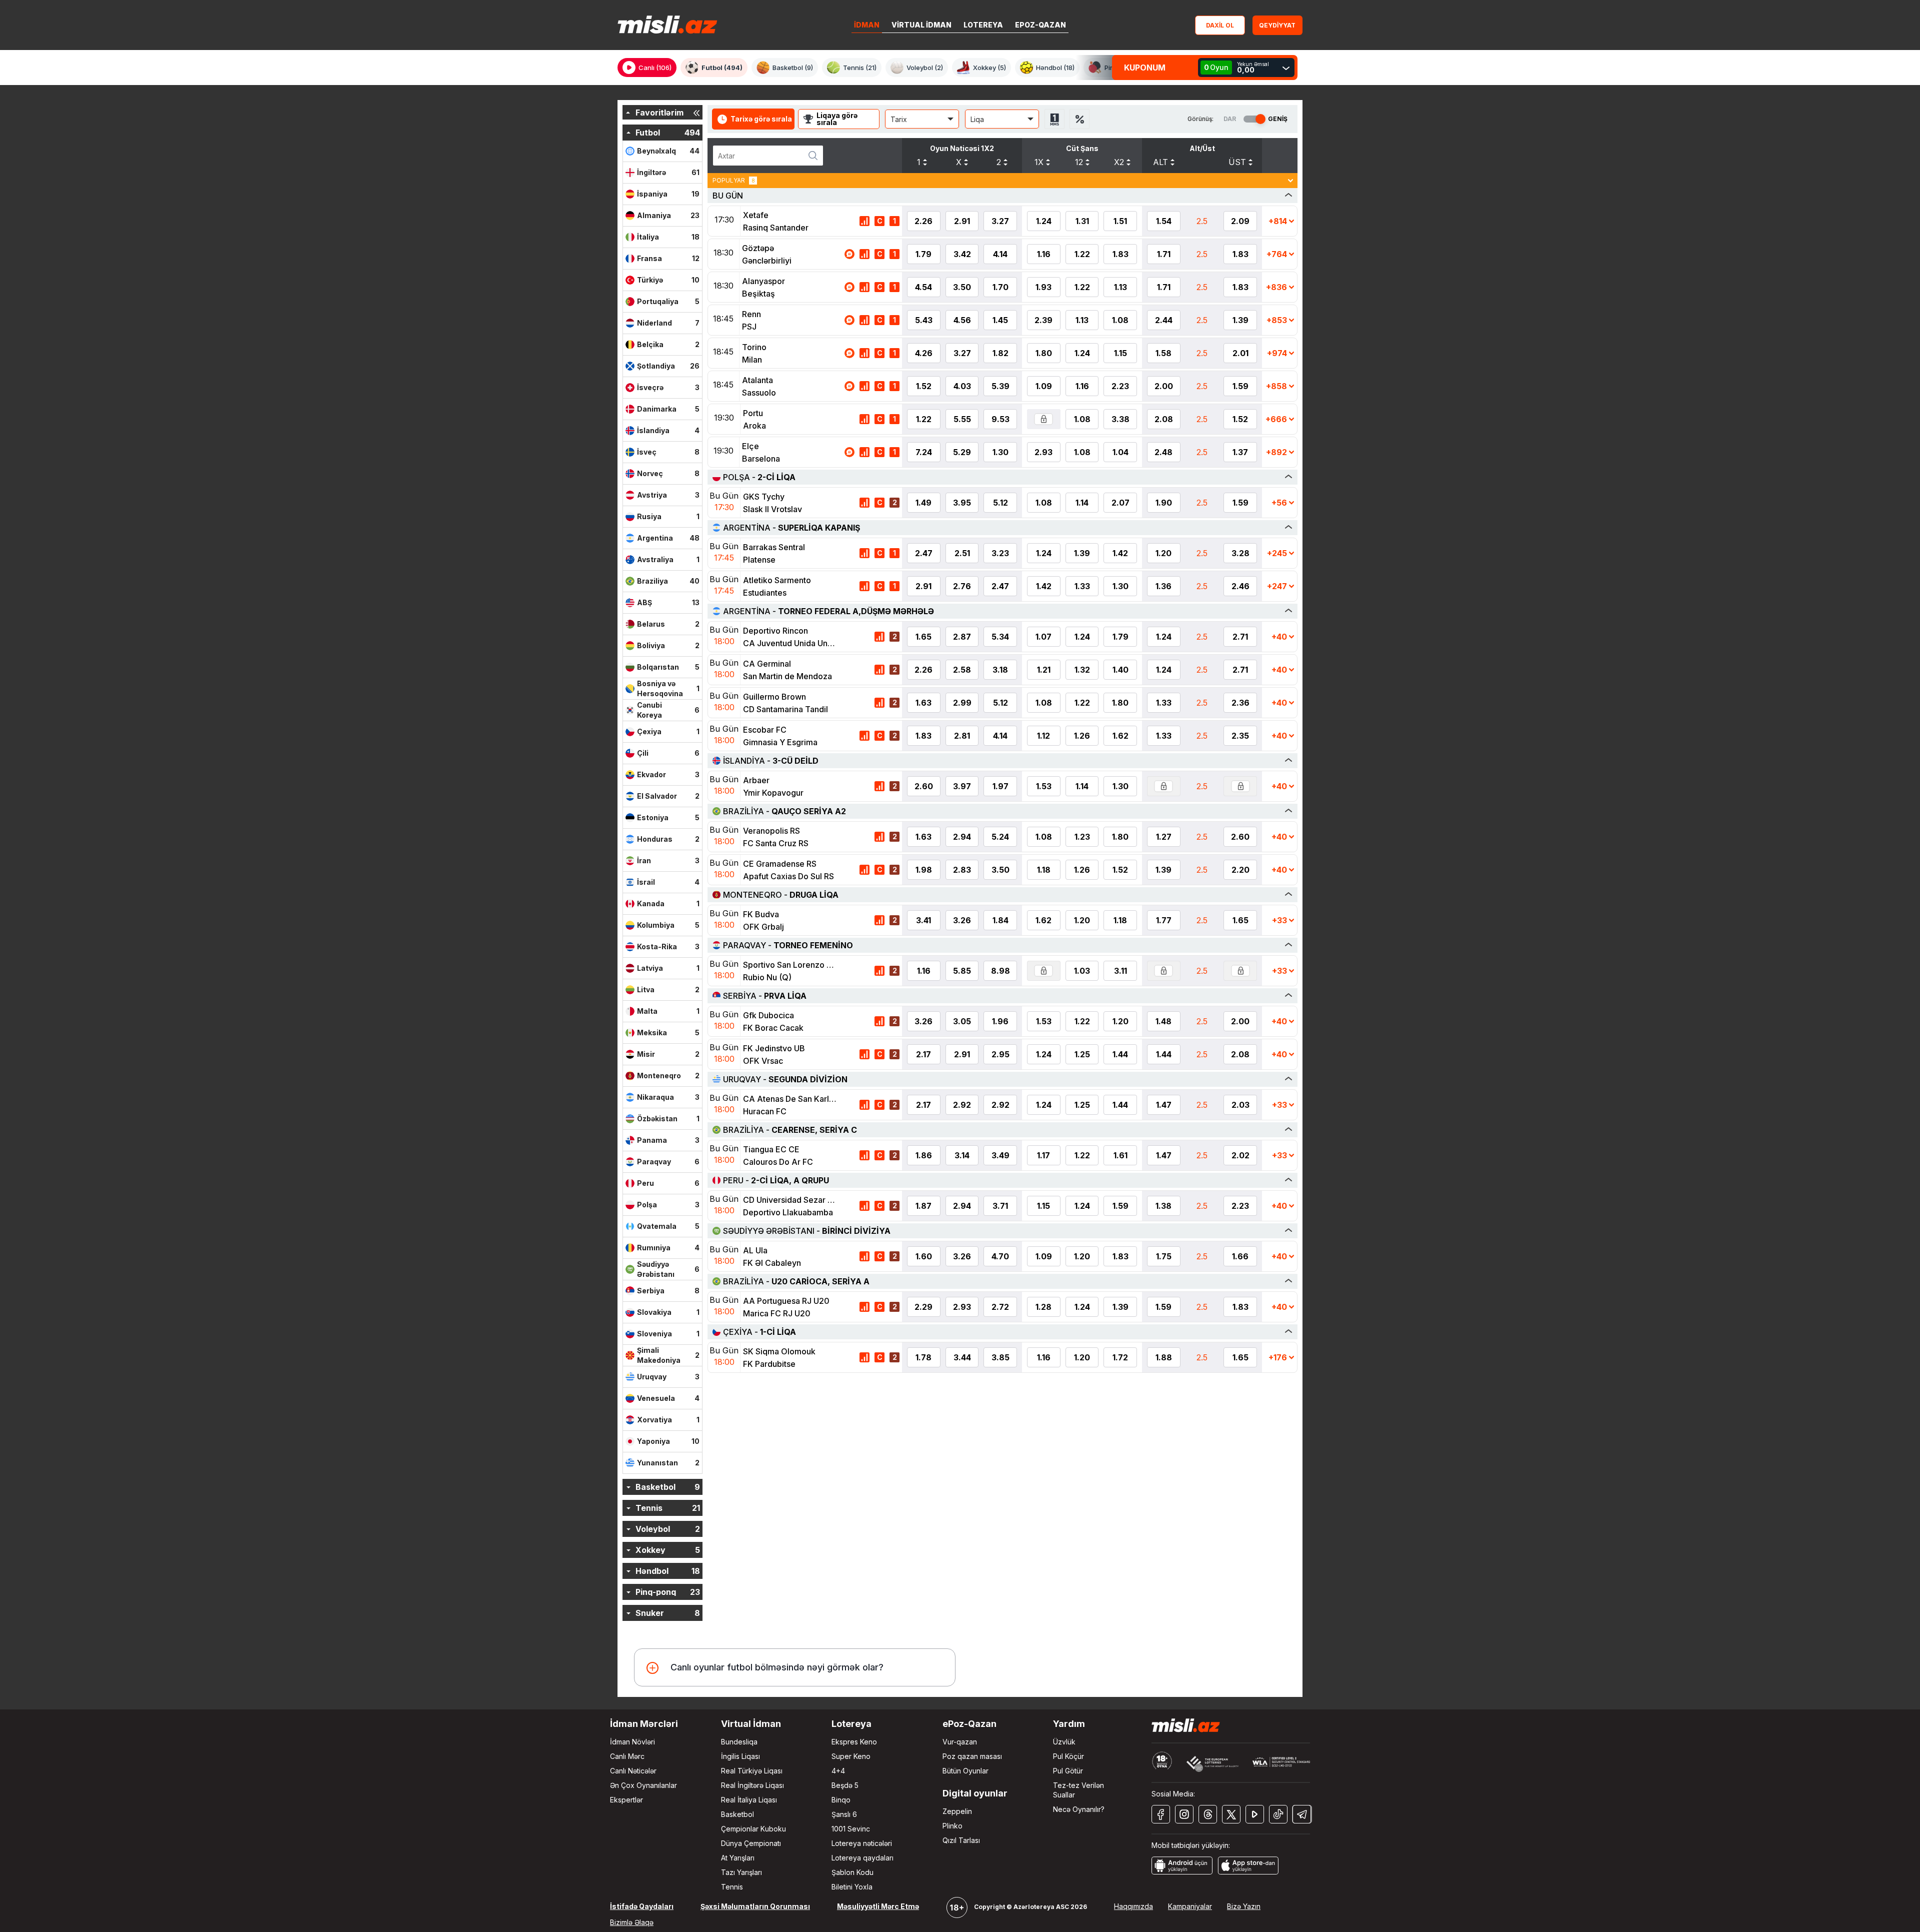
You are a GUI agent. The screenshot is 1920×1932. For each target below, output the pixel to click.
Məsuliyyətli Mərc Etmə (878, 1906)
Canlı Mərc (627, 1756)
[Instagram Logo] (1184, 1814)
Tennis (732, 1887)
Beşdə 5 (845, 1785)
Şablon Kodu (852, 1872)
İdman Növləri (632, 1742)
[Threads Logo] (1208, 1814)
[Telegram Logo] (1302, 1814)
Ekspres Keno (854, 1742)
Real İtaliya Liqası (749, 1800)
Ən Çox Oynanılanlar (643, 1785)
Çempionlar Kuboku (753, 1829)
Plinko (952, 1826)
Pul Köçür (1068, 1756)
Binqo (841, 1800)
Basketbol (737, 1814)
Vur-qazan (960, 1742)
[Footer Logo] (1186, 1725)
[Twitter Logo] (1231, 1814)
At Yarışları (738, 1858)
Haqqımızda (1133, 1906)
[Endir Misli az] (1182, 1864)
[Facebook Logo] (1161, 1814)
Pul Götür (1068, 1771)
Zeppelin (957, 1811)
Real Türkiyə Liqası (752, 1771)
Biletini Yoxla (852, 1887)
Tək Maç (1054, 119)
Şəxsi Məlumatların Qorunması (755, 1906)
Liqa (977, 119)
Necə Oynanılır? (1079, 1809)
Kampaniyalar (1190, 1906)
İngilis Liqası (740, 1756)
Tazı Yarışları (741, 1872)
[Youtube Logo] (1255, 1814)
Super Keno (851, 1756)
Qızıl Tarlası (961, 1840)
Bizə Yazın (1244, 1906)
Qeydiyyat (1277, 25)
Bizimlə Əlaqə (632, 1922)
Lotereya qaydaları (862, 1858)
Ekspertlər (626, 1800)
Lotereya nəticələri (862, 1843)
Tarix (899, 119)
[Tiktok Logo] (1278, 1814)
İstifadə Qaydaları (642, 1906)
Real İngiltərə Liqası (752, 1785)
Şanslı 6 (844, 1814)
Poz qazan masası (972, 1756)
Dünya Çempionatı (751, 1843)
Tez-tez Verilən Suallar (1078, 1790)
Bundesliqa (739, 1742)
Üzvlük (1064, 1742)
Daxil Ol (1220, 25)
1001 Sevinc (851, 1829)
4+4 (838, 1771)
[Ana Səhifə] (667, 25)
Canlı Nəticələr (633, 1771)
